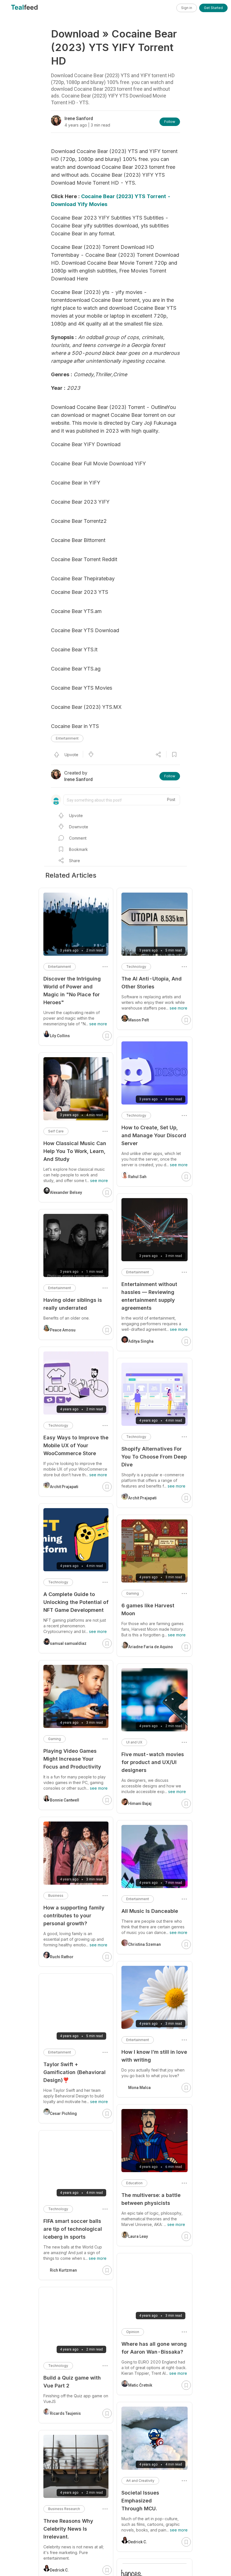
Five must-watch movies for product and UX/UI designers (153, 1762)
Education (134, 2183)
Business (56, 1896)
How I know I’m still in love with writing (154, 2056)
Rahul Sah (137, 1177)
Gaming (133, 1593)
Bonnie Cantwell (65, 1800)
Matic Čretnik (140, 2385)
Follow (170, 122)
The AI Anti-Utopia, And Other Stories (152, 983)
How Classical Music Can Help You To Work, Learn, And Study (75, 1151)
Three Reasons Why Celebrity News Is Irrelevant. (68, 2529)
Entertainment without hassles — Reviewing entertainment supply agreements (149, 1296)
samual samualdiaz (68, 1643)
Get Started (213, 8)
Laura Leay (138, 2236)
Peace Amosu (63, 1330)
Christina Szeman (145, 1944)
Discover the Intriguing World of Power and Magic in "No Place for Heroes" (72, 991)
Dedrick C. (138, 2542)
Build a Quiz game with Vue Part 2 (72, 2382)
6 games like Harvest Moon (148, 1609)
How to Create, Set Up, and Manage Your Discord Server (154, 1135)
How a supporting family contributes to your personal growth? (74, 1916)
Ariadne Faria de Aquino (151, 1647)
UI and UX (134, 1742)
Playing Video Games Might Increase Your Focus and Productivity (72, 1759)
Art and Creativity (140, 2481)
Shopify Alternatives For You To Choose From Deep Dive (154, 1457)
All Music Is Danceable (150, 1911)
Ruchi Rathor (62, 1957)
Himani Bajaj (140, 1803)
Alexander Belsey (66, 1192)
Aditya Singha (141, 1341)
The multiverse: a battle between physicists (151, 2199)
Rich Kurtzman (63, 2270)
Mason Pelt (138, 1020)
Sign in (187, 8)
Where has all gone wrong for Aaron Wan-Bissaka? (154, 2348)
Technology (136, 967)
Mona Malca (139, 2088)
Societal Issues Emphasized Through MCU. (140, 2501)
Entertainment (67, 738)
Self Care (56, 1131)
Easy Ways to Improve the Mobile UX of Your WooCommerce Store (76, 1445)
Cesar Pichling (63, 2114)
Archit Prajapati (142, 1498)
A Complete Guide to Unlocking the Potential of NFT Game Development (76, 1602)
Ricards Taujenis (65, 2413)
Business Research (64, 2509)
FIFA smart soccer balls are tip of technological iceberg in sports (73, 2229)
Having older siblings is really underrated (73, 1304)
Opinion (133, 2332)
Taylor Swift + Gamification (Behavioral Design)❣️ (75, 2072)
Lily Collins (60, 1036)
